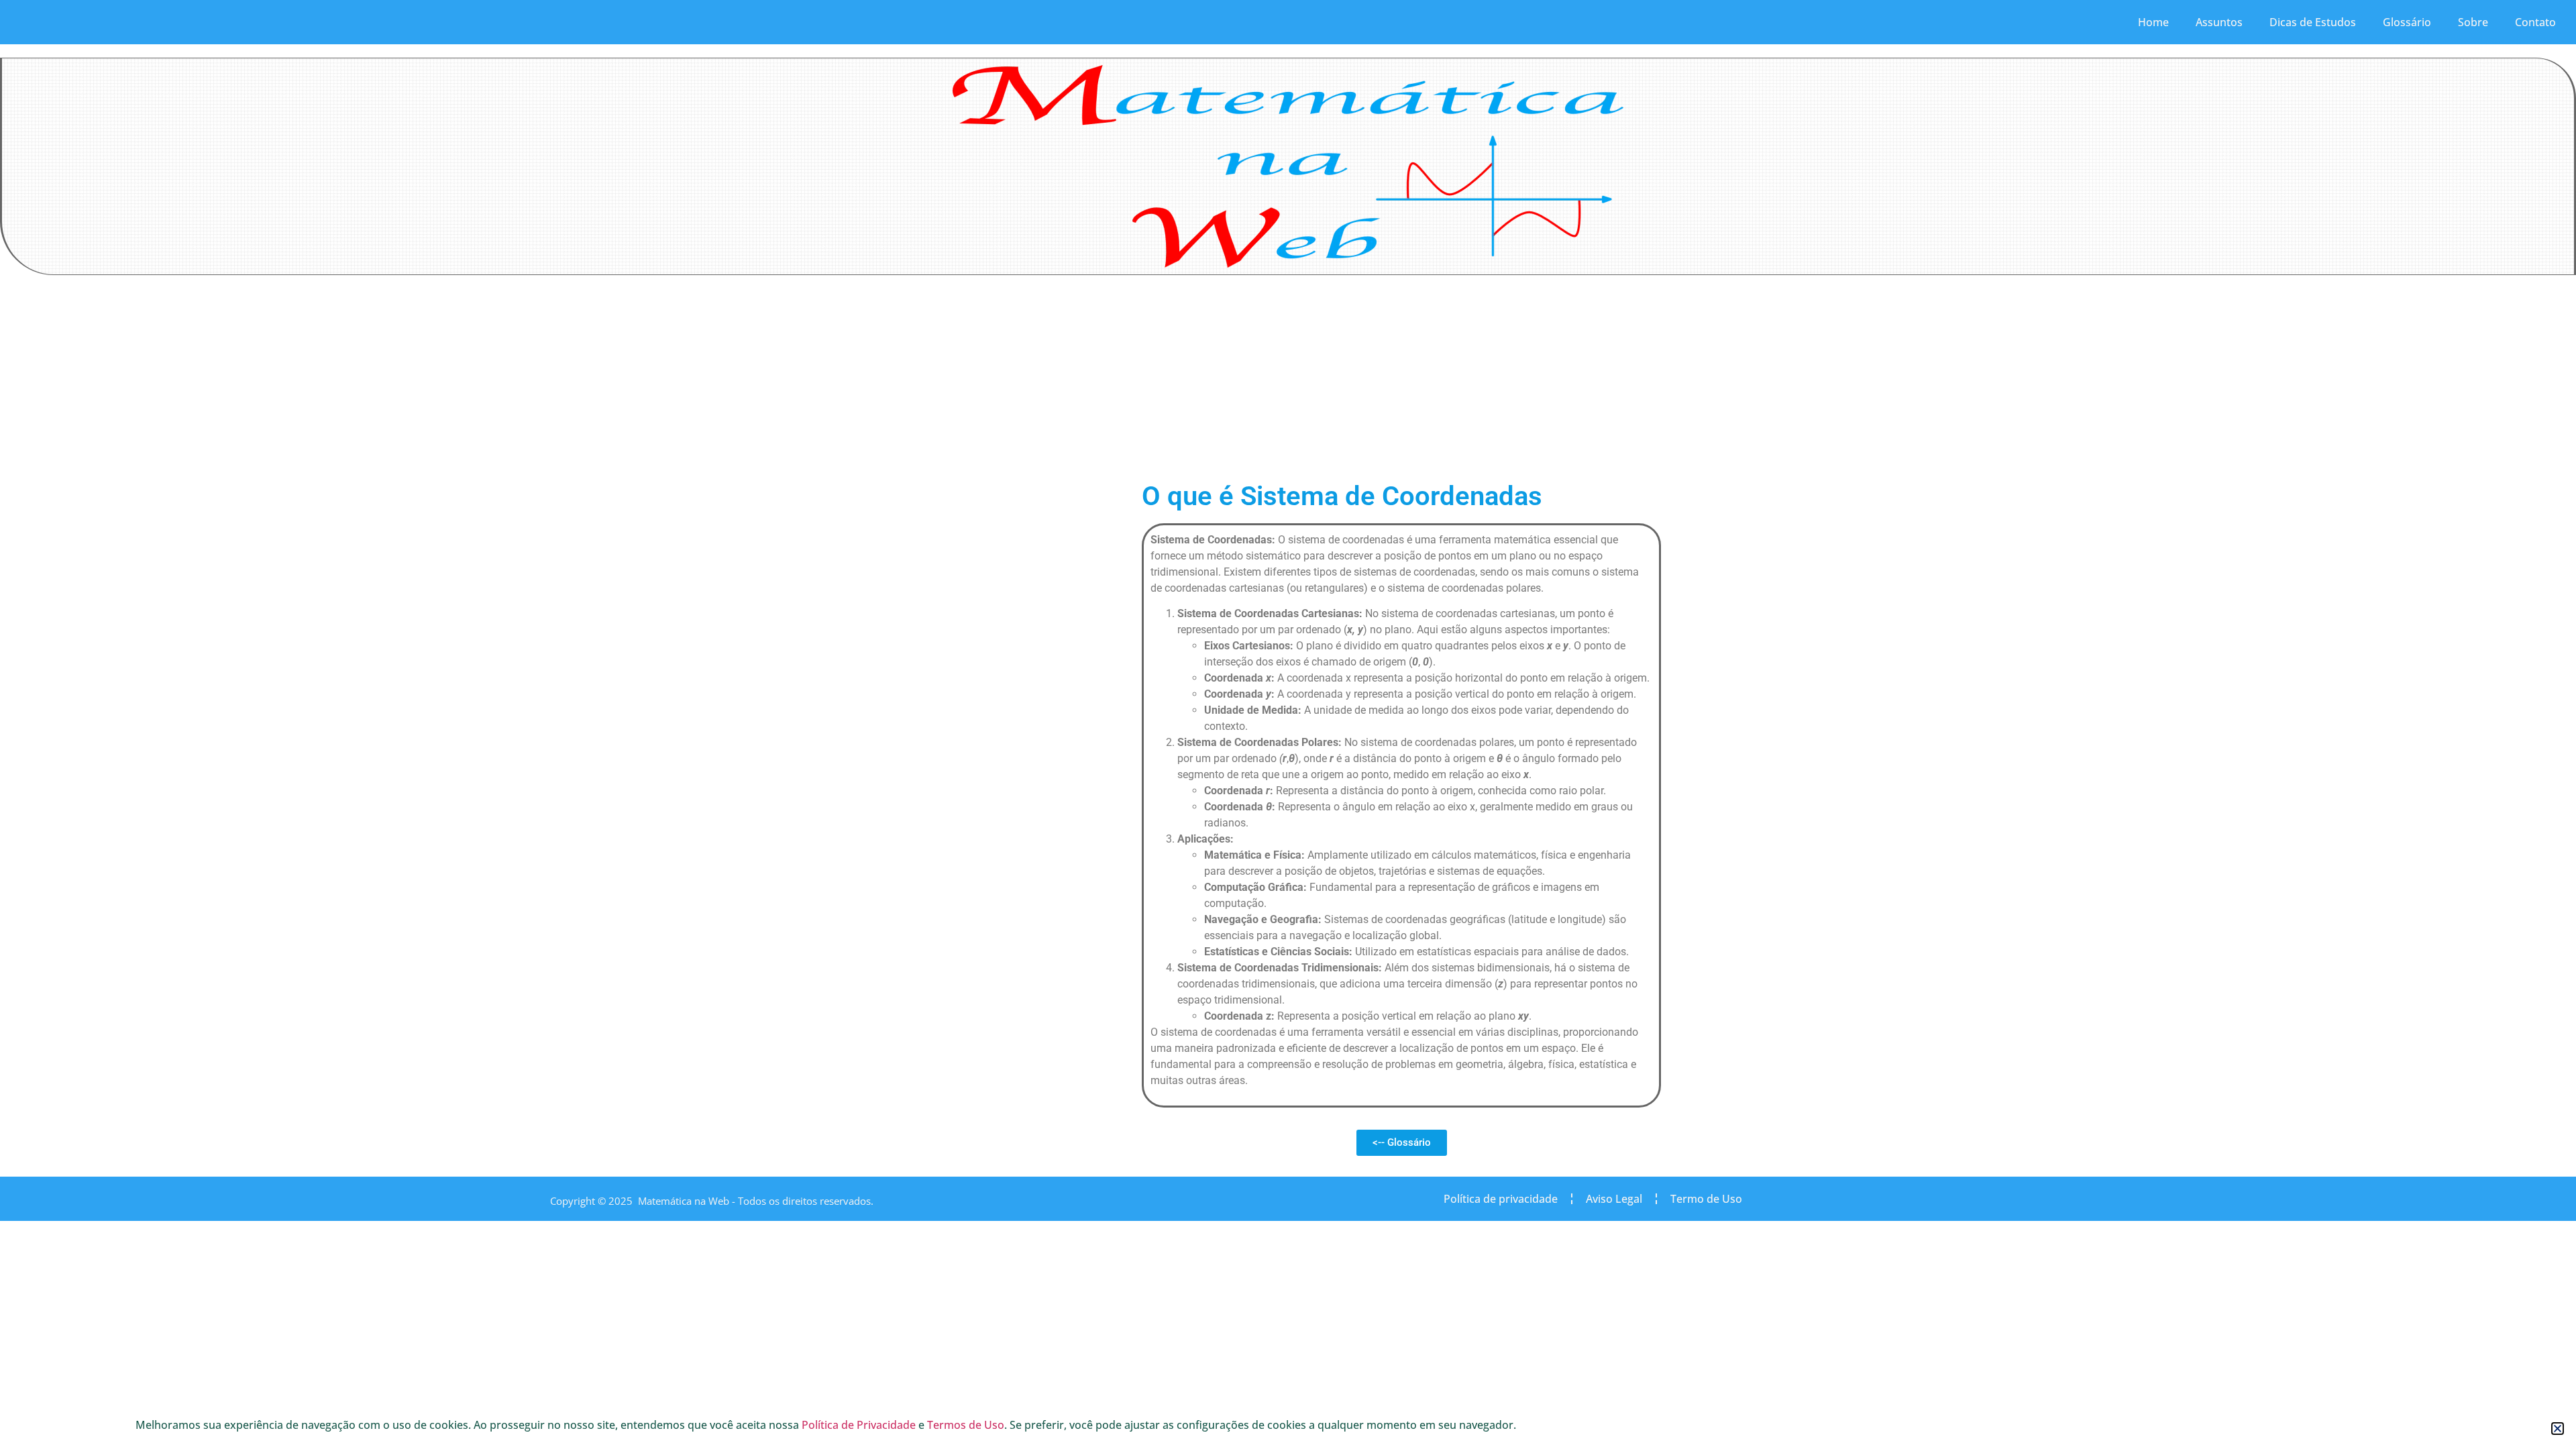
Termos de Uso (966, 1425)
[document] (1288, 724)
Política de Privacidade (859, 1425)
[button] (2558, 1429)
